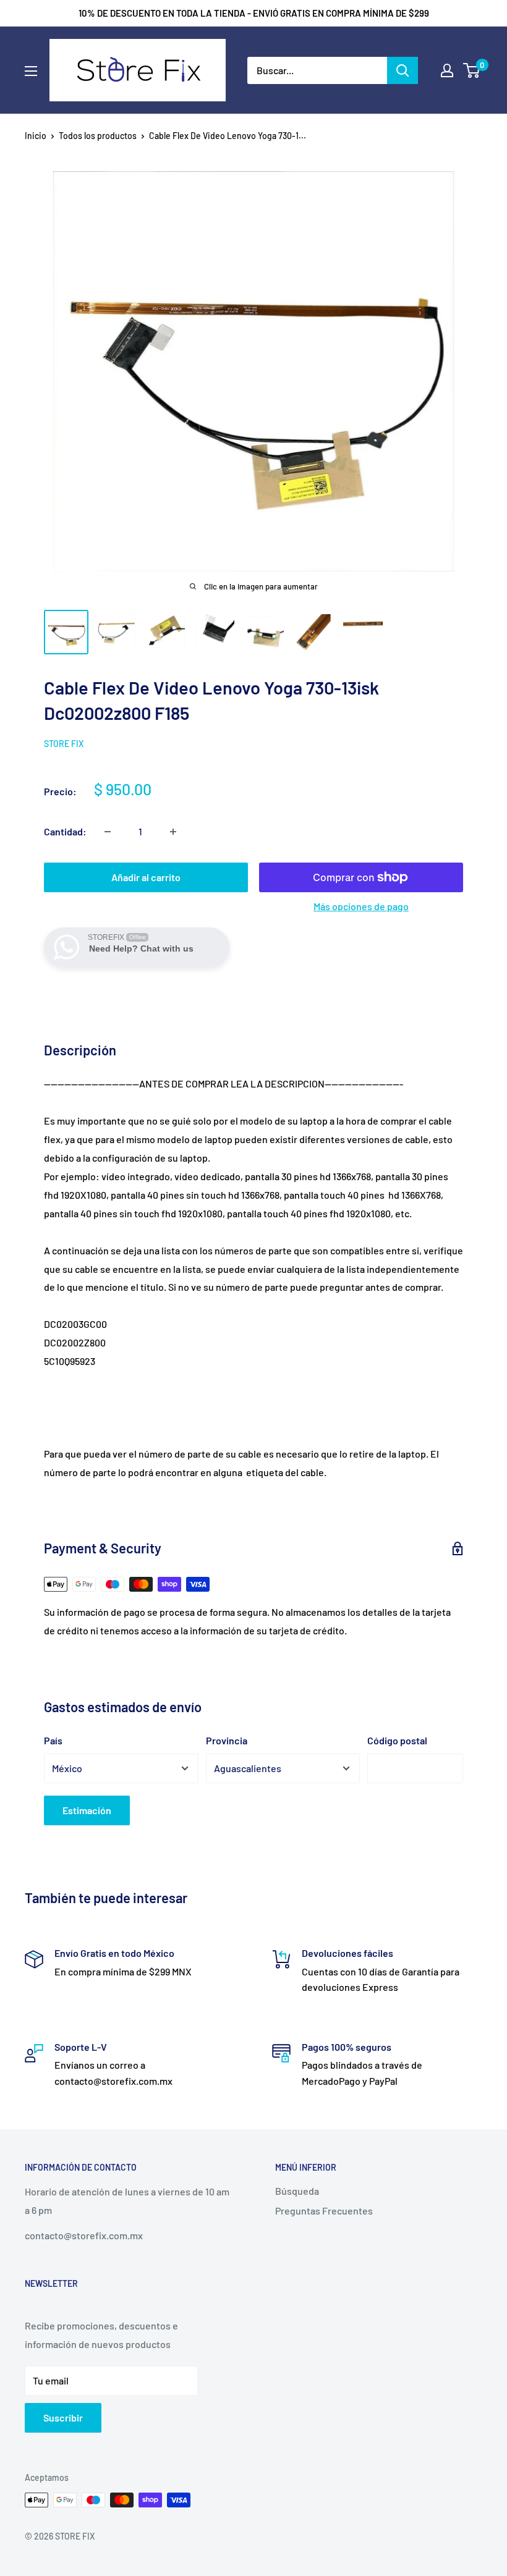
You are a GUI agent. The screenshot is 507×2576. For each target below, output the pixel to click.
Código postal (397, 1740)
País (53, 1740)
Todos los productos (98, 136)
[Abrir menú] (31, 71)
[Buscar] (403, 70)
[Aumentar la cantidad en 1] (173, 832)
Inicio (36, 136)
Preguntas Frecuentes (324, 2211)
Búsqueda (297, 2191)
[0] (472, 70)
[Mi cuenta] (447, 70)
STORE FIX (64, 744)
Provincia (227, 1740)
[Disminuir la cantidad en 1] (108, 832)
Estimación (87, 1810)
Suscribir (63, 2418)
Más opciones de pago (361, 906)
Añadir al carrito (146, 877)
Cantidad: (65, 831)
